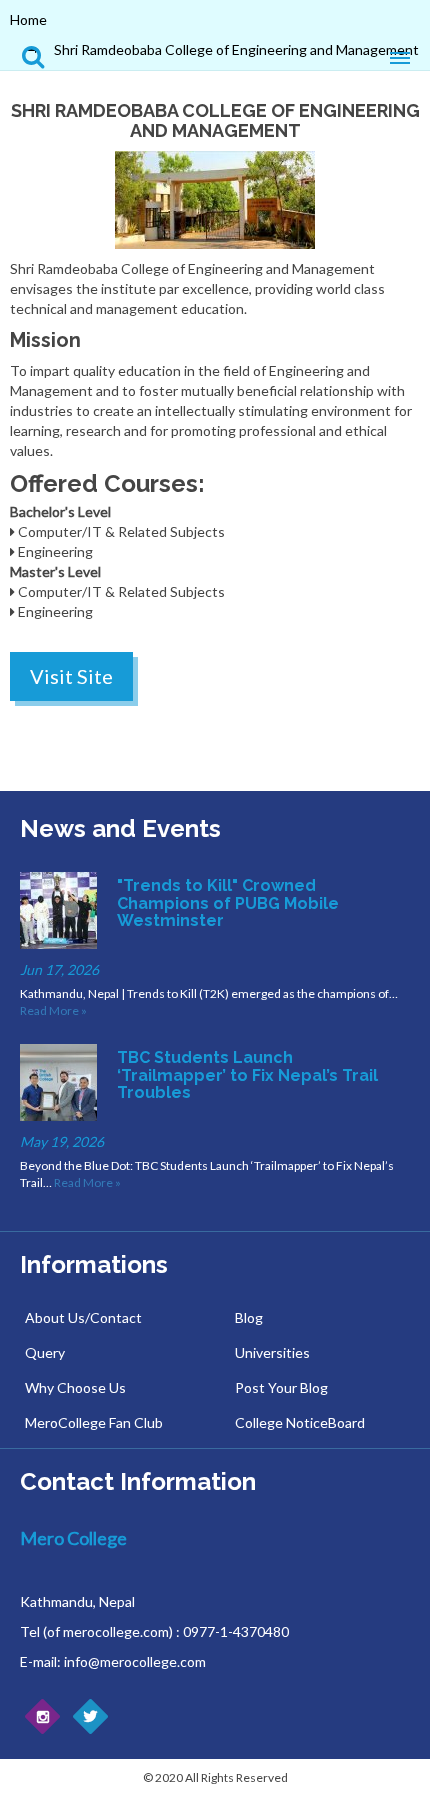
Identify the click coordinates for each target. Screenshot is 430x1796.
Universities (272, 1352)
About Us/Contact (83, 1317)
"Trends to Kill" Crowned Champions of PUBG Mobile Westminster (228, 903)
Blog (249, 1317)
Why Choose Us (75, 1387)
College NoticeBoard (300, 1422)
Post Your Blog (281, 1387)
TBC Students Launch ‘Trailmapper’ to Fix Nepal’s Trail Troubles (247, 1075)
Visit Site (71, 676)
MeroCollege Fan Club (94, 1422)
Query (45, 1352)
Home (28, 19)
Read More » (53, 1010)
